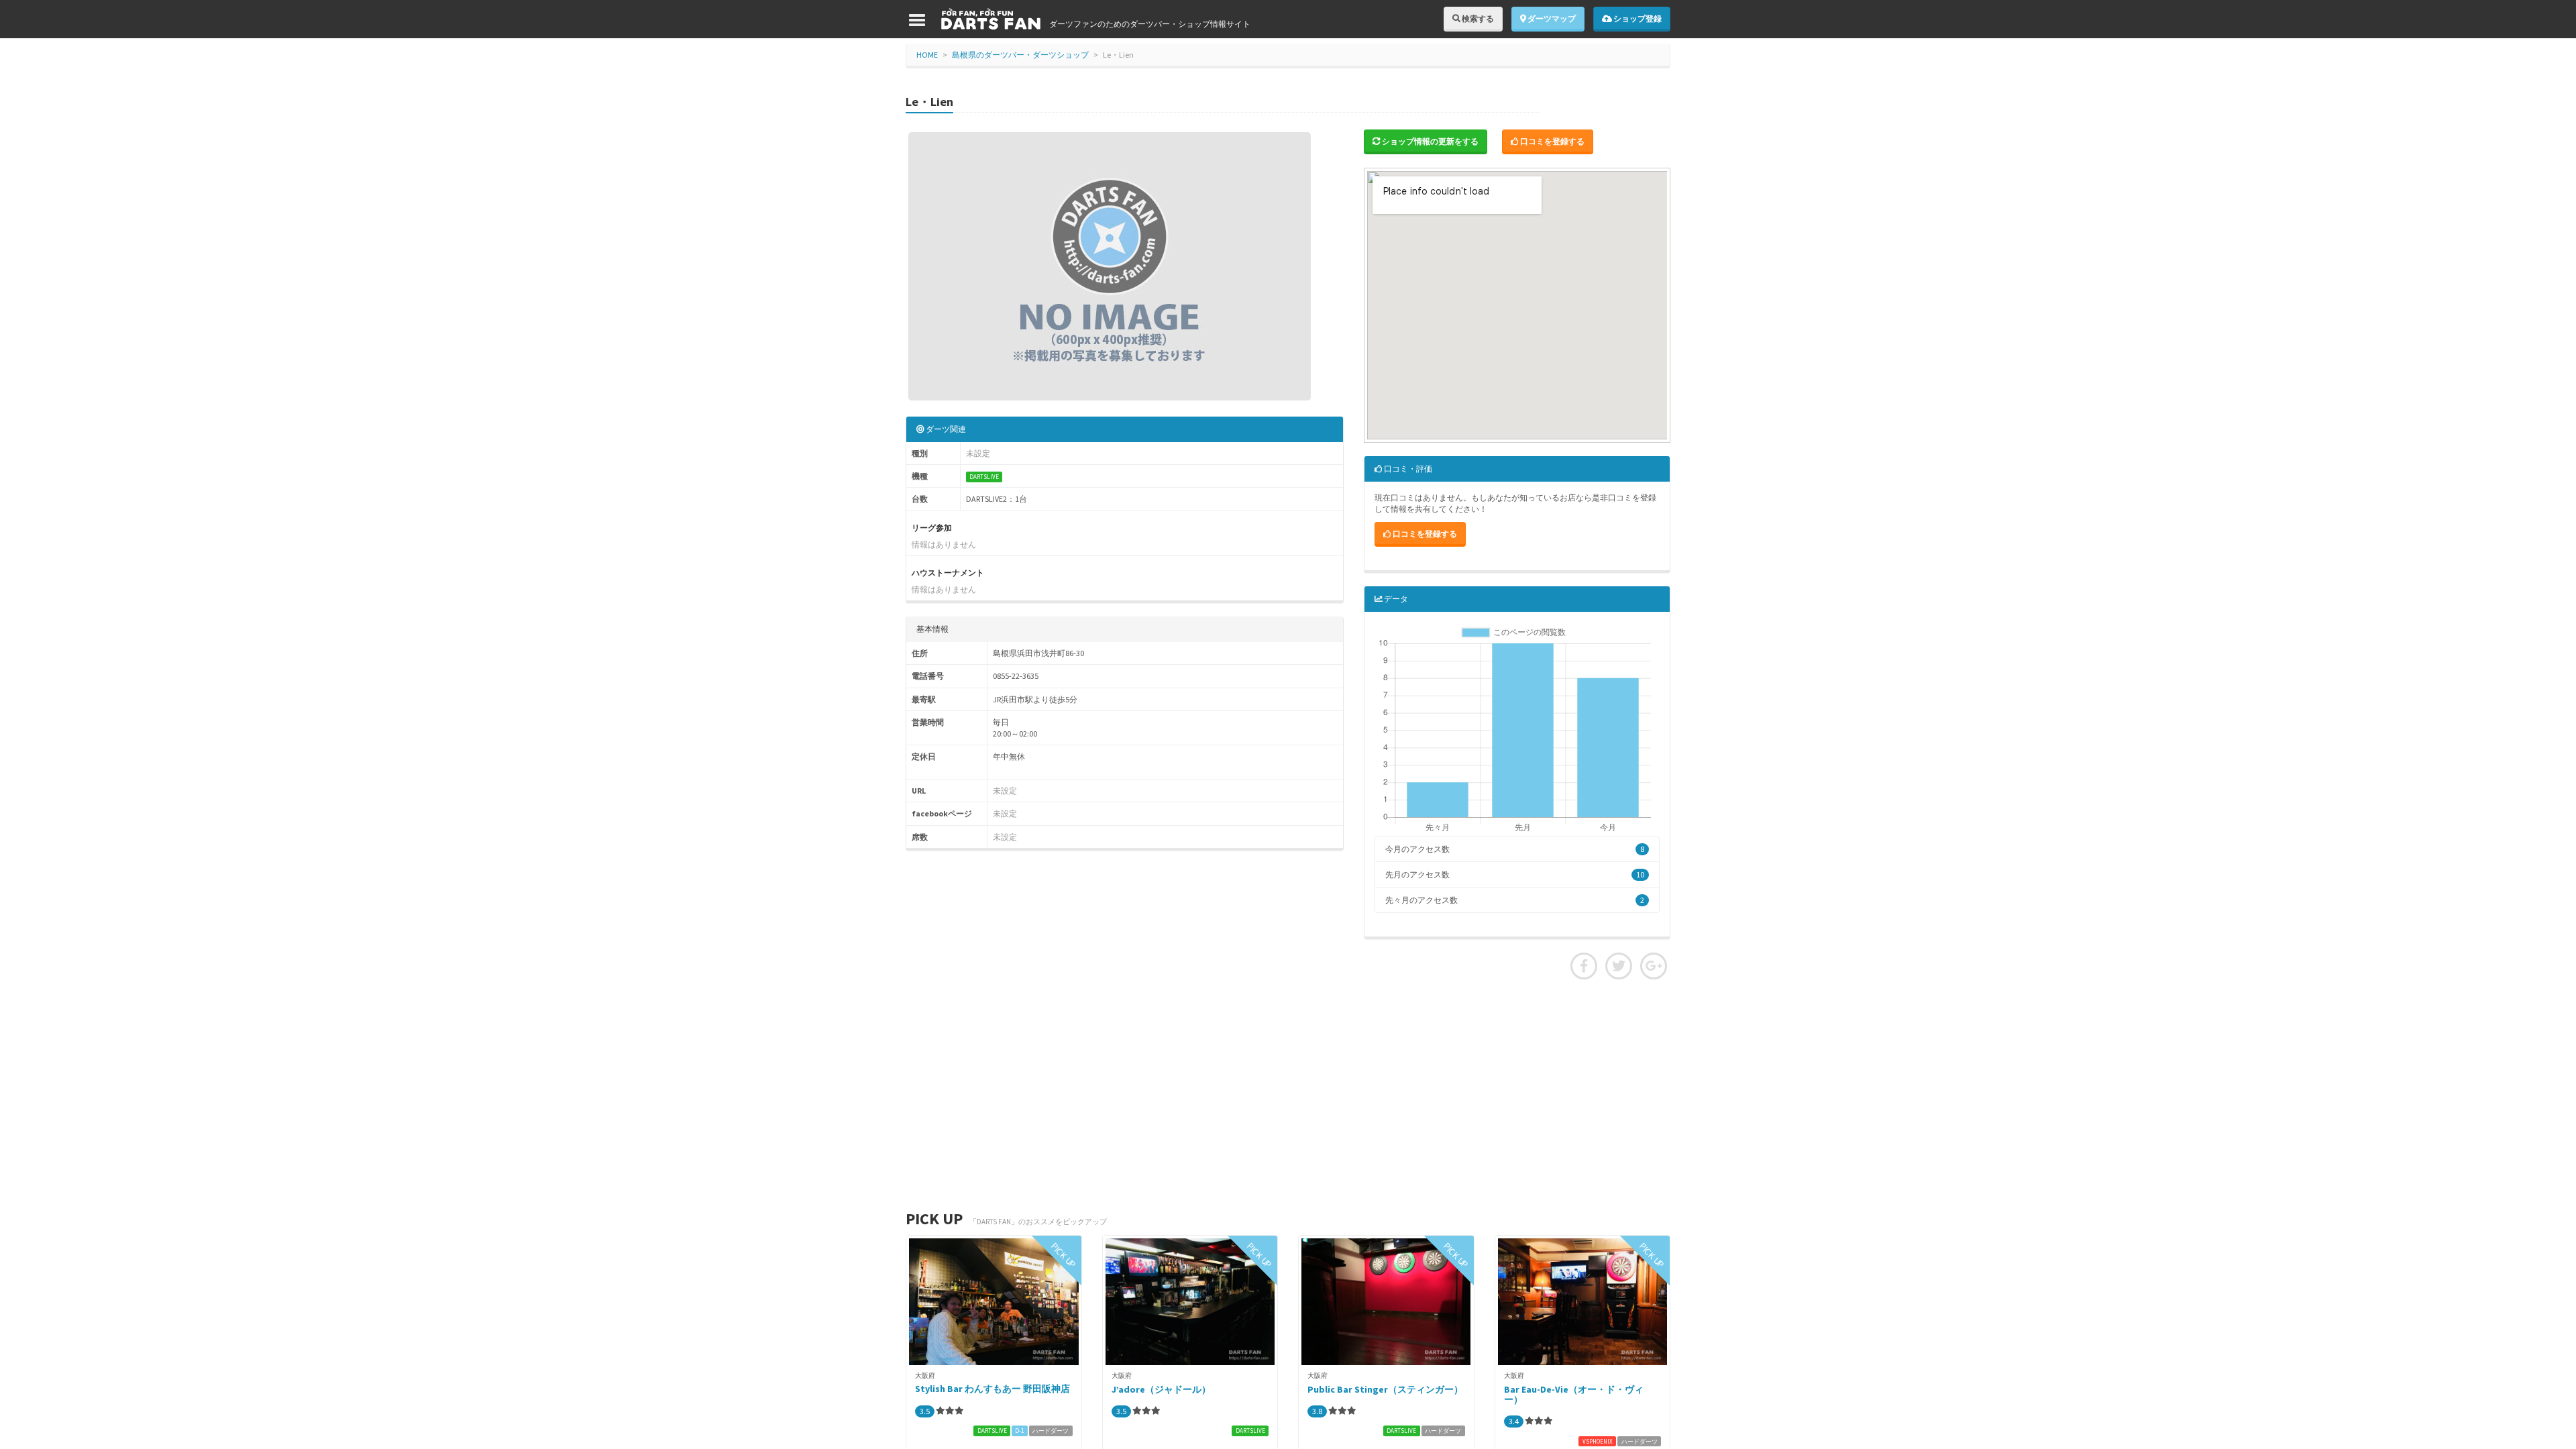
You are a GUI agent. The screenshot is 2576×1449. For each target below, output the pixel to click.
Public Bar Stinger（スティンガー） (1385, 1389)
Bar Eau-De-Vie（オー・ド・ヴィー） (1574, 1394)
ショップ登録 (1637, 18)
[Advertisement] (1288, 1093)
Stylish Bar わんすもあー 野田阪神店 (992, 1389)
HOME (927, 55)
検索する (1477, 18)
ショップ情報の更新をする (1430, 141)
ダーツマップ (1551, 18)
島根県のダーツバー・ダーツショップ (1020, 55)
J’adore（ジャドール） (1161, 1389)
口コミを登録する (1552, 141)
